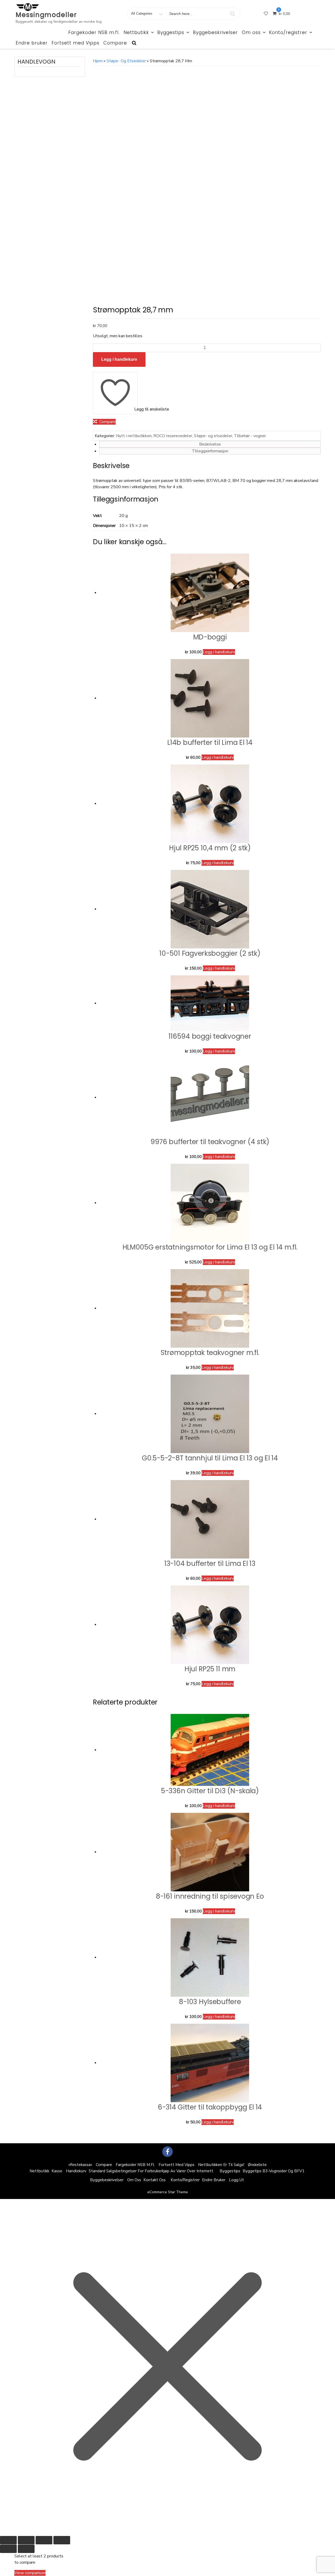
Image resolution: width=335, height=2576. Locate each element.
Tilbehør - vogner (250, 436)
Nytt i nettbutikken (134, 436)
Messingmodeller (46, 15)
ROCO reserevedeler (173, 436)
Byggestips (171, 32)
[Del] (44, 2540)
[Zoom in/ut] (8, 2540)
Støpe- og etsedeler (126, 61)
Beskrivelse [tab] (210, 444)
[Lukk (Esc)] (62, 2540)
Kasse (57, 2171)
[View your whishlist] (266, 14)
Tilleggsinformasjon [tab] (210, 451)
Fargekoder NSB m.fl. (94, 32)
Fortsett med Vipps (76, 43)
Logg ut (236, 2180)
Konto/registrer (288, 32)
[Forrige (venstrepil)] (8, 2549)
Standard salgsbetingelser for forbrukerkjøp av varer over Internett (151, 2171)
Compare (115, 43)
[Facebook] (167, 2152)
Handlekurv (76, 2171)
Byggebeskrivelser (215, 32)
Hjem (98, 61)
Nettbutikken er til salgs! (221, 2165)
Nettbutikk (136, 32)
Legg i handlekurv (119, 359)
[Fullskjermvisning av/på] (26, 2540)
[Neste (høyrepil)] (26, 2549)
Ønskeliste (257, 2165)
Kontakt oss (155, 2180)
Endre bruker (32, 43)
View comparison (30, 2573)
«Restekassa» (80, 2165)
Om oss (251, 32)
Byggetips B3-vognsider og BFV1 (273, 2171)
